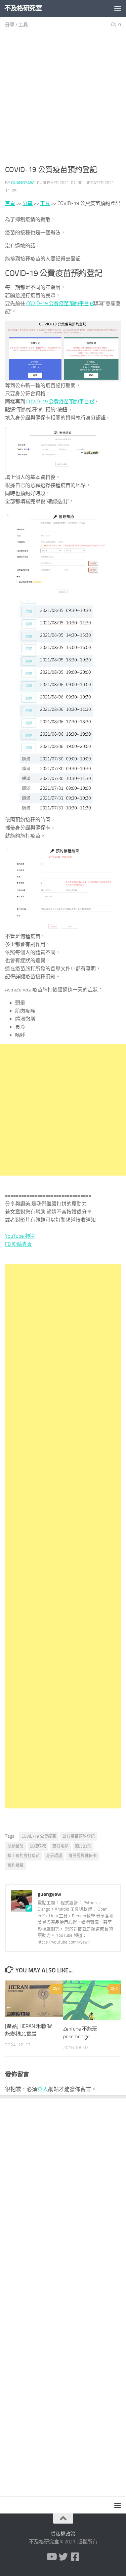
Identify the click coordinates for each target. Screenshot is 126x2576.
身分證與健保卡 (83, 1856)
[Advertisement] (63, 101)
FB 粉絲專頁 (18, 1244)
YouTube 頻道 (20, 1236)
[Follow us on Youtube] (51, 2557)
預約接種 (15, 1866)
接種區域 (38, 1846)
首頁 (10, 203)
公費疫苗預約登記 (79, 1836)
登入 (43, 2089)
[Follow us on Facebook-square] (75, 2557)
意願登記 (15, 1846)
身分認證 (54, 1856)
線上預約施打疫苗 (24, 1856)
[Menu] (118, 8)
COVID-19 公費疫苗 (39, 1836)
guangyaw (23, 183)
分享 (10, 25)
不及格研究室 (23, 8)
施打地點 (60, 1846)
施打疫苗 (83, 1846)
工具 (23, 25)
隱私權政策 (63, 2534)
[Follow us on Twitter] (63, 2557)
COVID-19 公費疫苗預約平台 (58, 303)
